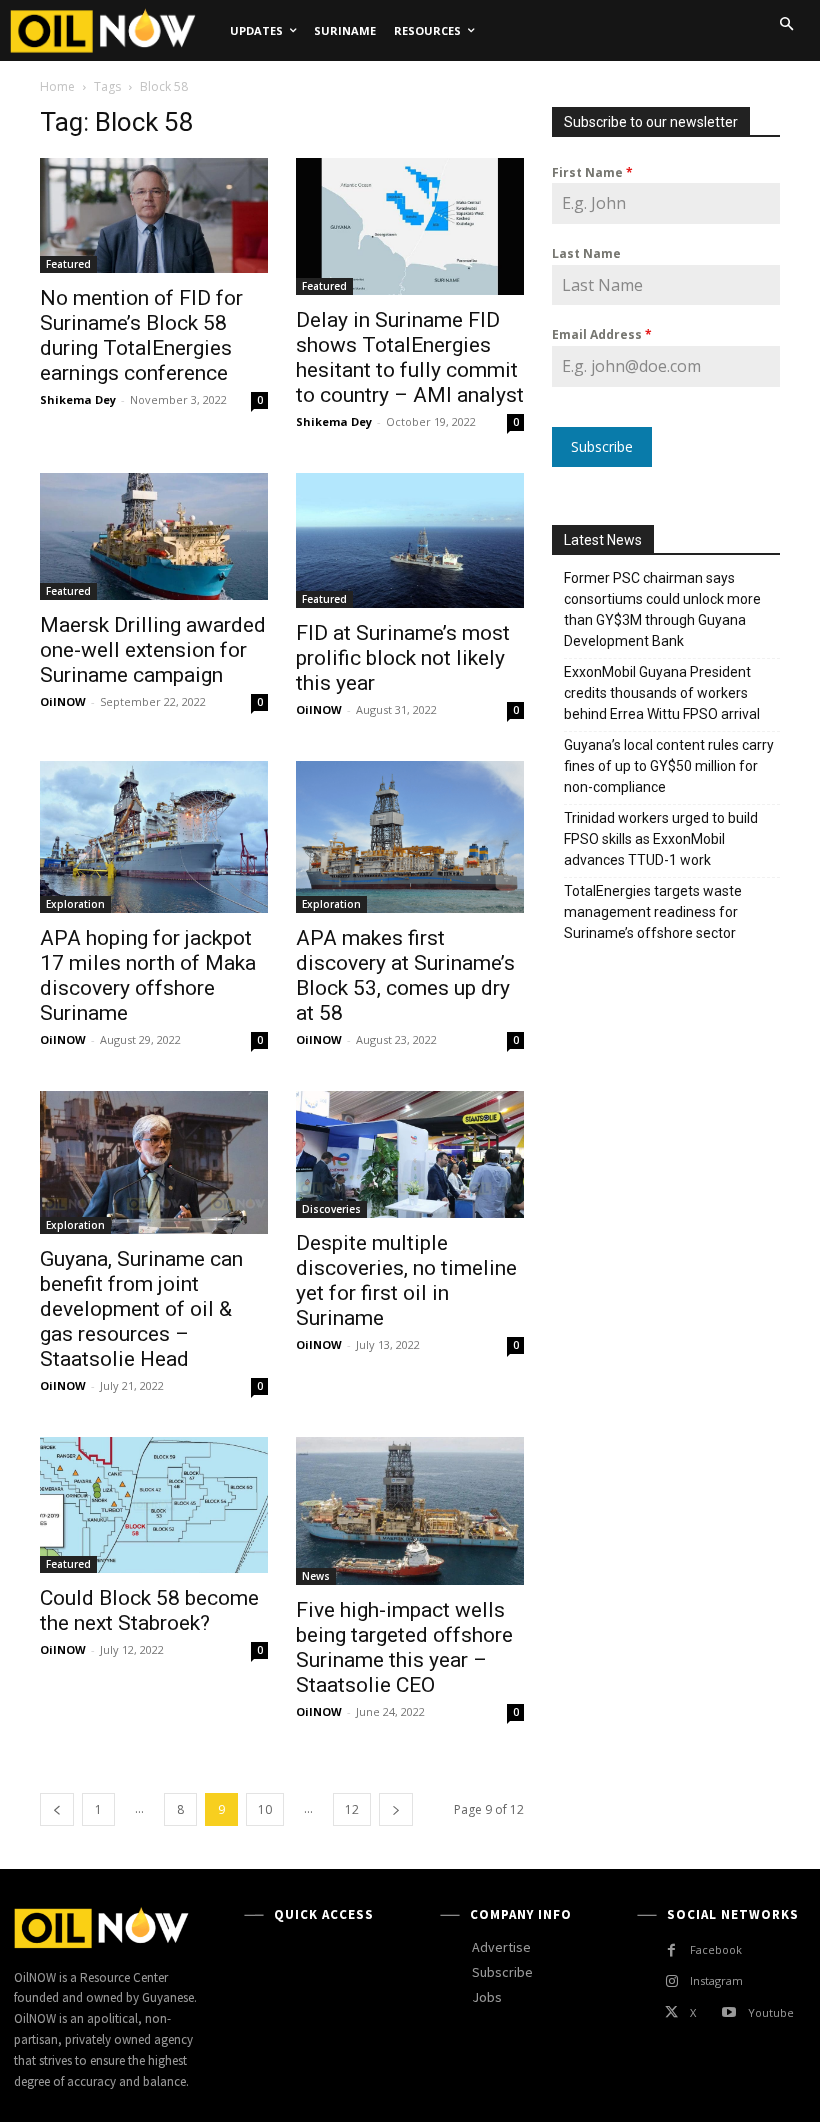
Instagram (716, 1980)
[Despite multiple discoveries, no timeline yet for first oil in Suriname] (410, 1154)
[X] (671, 2012)
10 (265, 1809)
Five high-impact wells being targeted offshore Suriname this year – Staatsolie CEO (404, 1647)
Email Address (602, 334)
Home (57, 86)
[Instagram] (671, 1981)
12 (352, 1809)
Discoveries (331, 1209)
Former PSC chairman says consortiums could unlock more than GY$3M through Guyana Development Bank (662, 609)
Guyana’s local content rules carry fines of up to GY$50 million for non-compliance (669, 766)
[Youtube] (728, 2012)
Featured (68, 264)
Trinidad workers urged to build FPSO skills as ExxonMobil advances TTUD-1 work (661, 839)
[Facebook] (671, 1950)
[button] (786, 24)
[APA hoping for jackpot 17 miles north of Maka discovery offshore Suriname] (154, 837)
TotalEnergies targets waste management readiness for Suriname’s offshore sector (653, 912)
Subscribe (602, 446)
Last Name (586, 253)
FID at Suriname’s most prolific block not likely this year (403, 658)
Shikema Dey (78, 399)
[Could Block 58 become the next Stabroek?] (154, 1505)
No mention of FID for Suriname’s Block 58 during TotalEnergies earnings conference (141, 335)
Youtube (771, 2012)
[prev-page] (57, 1809)
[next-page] (396, 1809)
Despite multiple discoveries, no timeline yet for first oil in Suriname (406, 1280)
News (316, 1576)
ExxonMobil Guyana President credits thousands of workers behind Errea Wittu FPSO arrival (663, 693)
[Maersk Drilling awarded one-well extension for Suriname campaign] (154, 536)
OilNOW (63, 701)
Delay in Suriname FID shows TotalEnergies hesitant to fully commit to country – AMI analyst (410, 357)
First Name (592, 172)
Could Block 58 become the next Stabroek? (149, 1610)
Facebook (716, 1949)
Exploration (75, 904)
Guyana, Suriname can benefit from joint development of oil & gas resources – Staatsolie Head (141, 1309)
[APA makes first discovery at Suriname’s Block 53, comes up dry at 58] (410, 837)
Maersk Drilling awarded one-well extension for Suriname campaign (153, 650)
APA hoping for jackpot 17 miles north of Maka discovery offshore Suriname (148, 975)
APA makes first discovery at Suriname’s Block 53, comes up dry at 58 (405, 975)
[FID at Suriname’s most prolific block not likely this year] (410, 540)
